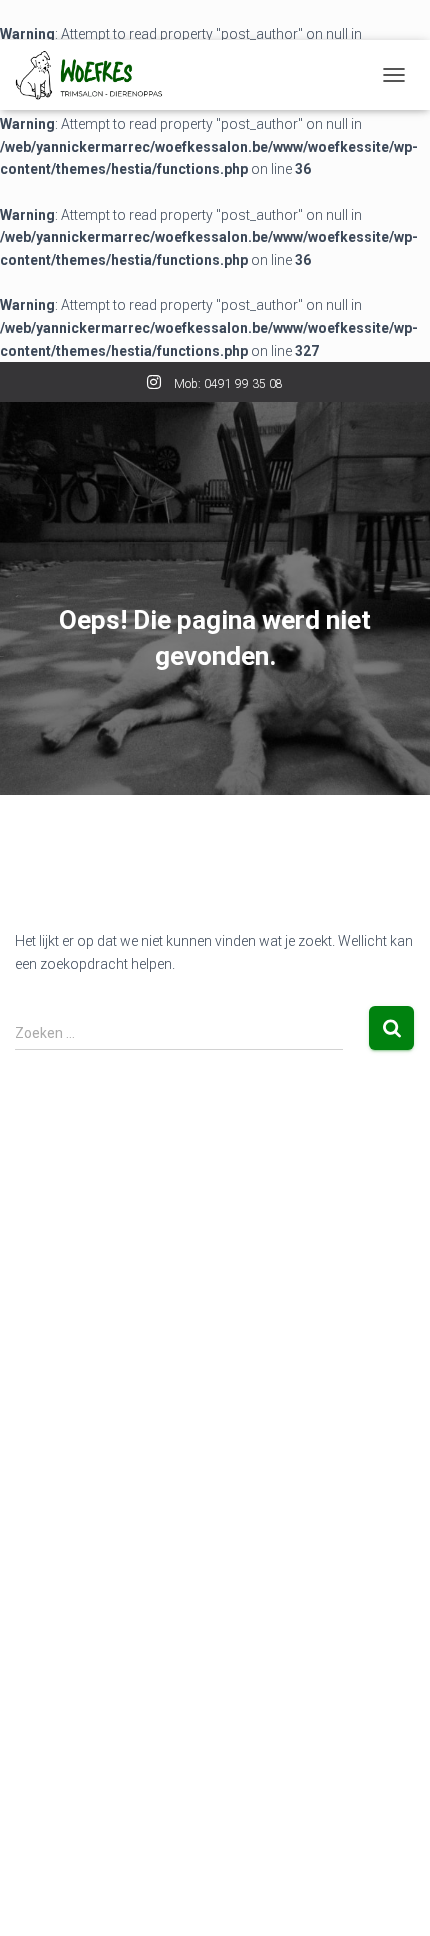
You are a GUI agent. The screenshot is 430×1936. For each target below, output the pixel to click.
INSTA (154, 385)
